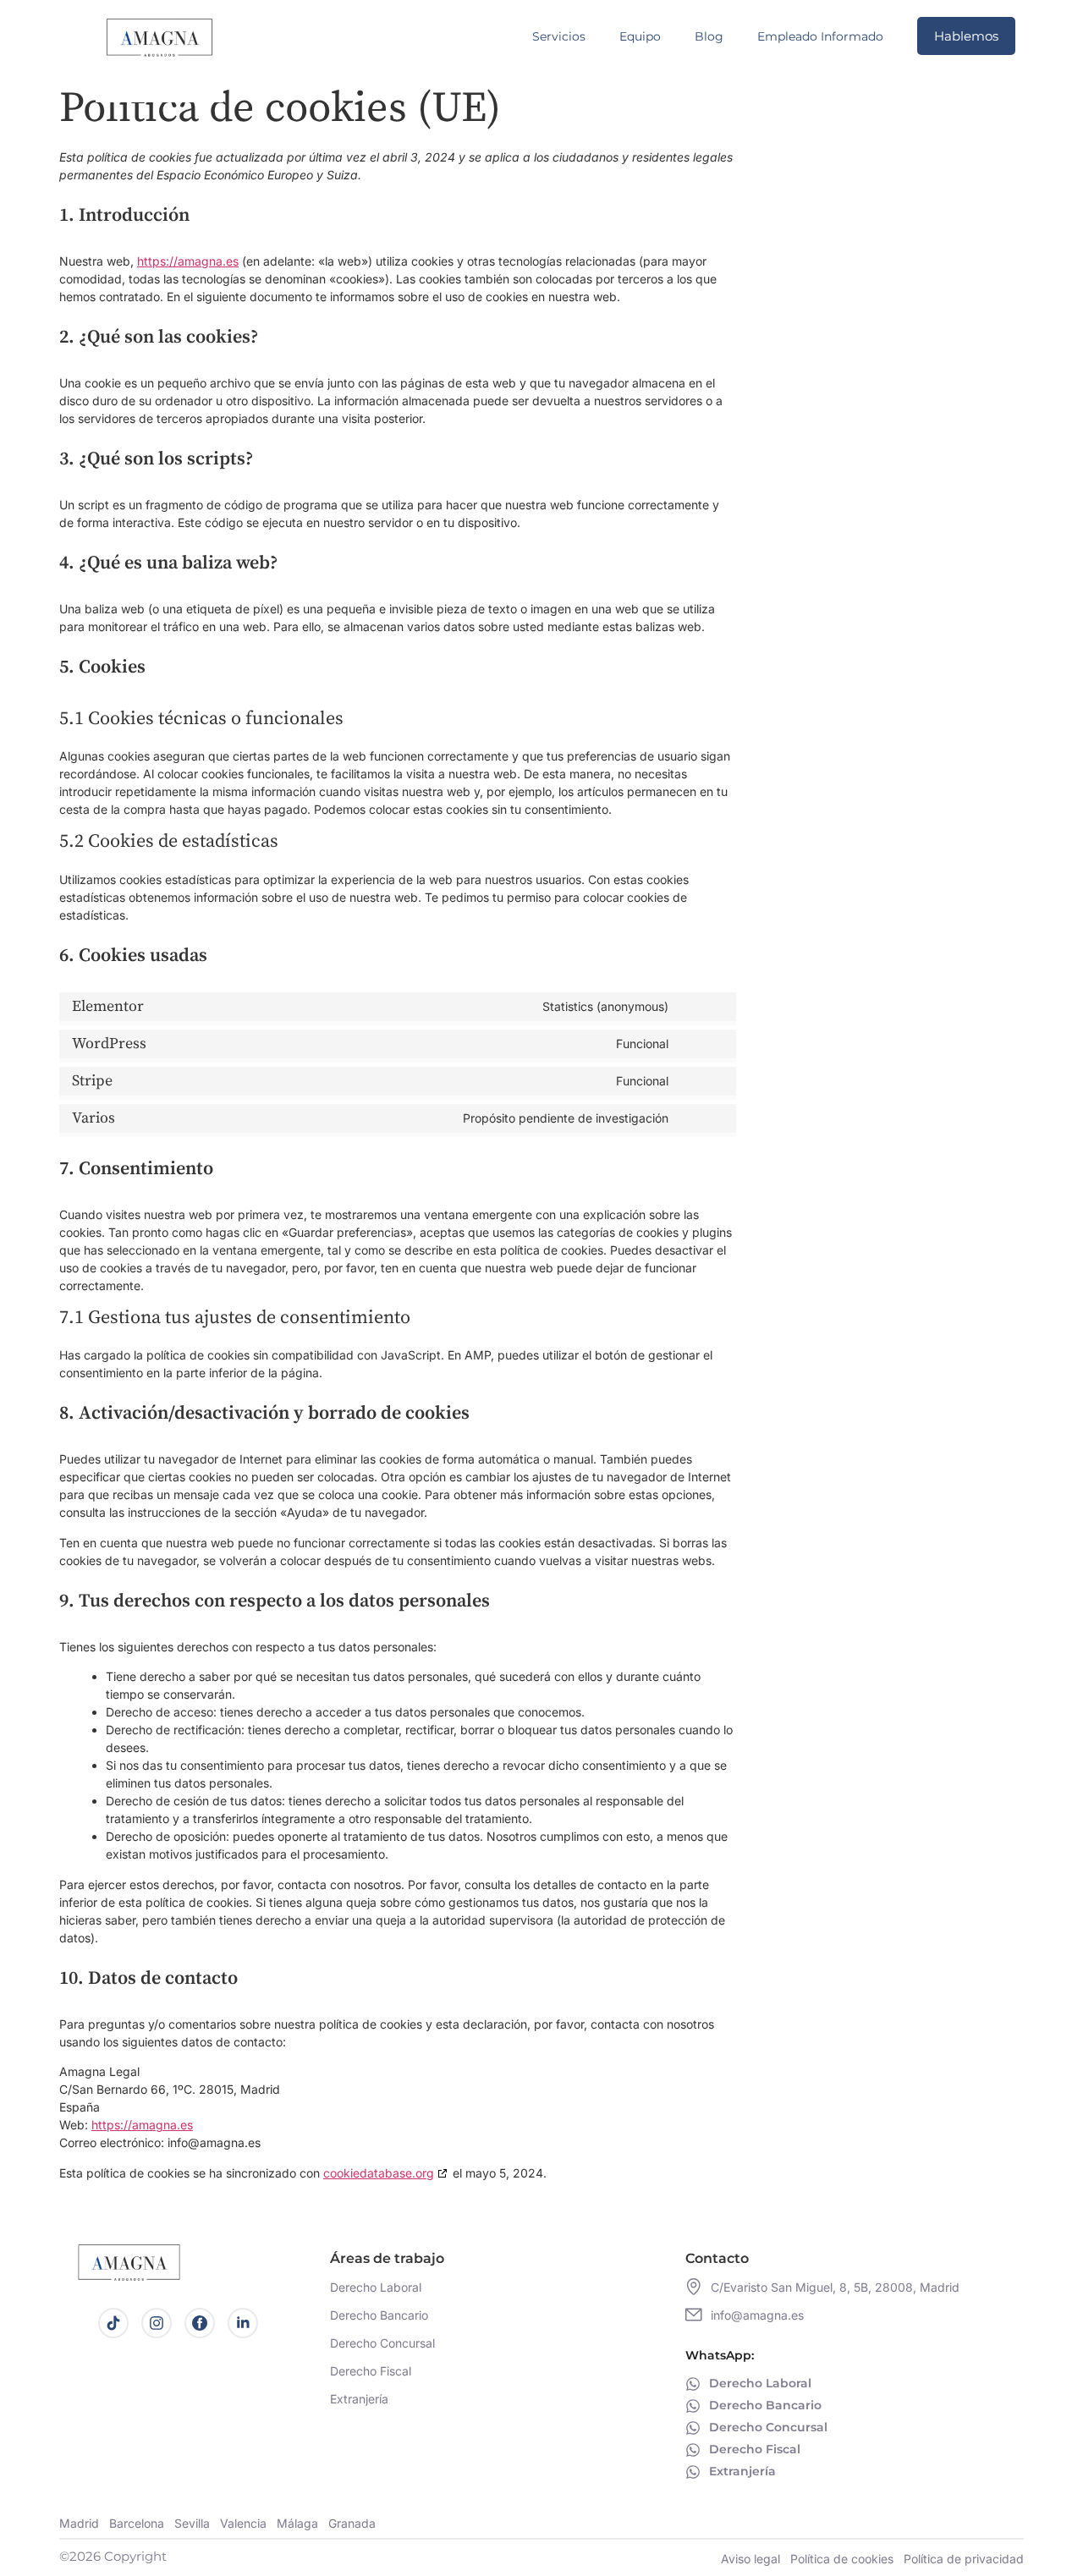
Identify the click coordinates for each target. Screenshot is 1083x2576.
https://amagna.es (188, 261)
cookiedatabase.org (379, 2173)
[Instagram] (157, 2323)
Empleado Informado (820, 36)
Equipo (640, 36)
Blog (709, 36)
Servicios (559, 36)
